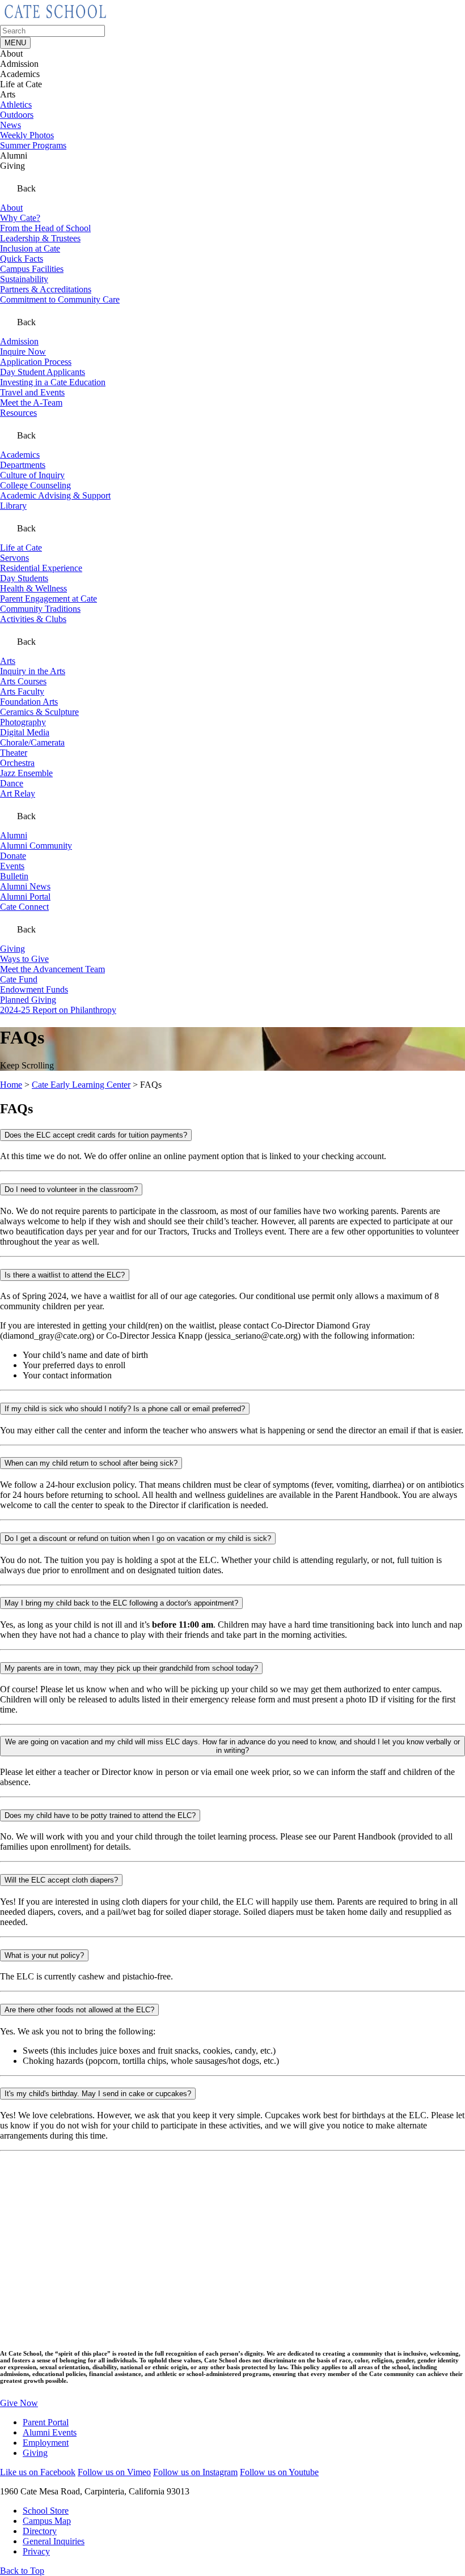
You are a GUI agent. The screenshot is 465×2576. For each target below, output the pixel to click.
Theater (14, 753)
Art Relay (18, 793)
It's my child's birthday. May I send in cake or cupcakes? (98, 2094)
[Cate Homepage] (55, 20)
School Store (46, 2511)
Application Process (36, 362)
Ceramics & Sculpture (39, 712)
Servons (14, 558)
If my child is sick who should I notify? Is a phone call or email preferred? (125, 1409)
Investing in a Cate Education (53, 382)
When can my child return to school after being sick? (91, 1463)
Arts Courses (23, 681)
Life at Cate (21, 548)
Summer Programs (33, 145)
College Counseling (35, 485)
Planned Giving (28, 1000)
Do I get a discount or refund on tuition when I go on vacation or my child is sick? (138, 1538)
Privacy (36, 2551)
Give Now (19, 2403)
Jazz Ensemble (26, 773)
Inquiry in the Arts (33, 671)
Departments (23, 465)
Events (12, 866)
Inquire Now (23, 352)
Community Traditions (40, 609)
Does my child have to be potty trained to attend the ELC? (100, 1815)
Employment (46, 2443)
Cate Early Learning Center (81, 1085)
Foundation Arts (29, 702)
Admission (19, 341)
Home (11, 1085)
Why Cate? (20, 218)
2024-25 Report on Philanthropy (58, 1010)
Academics (20, 455)
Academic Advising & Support (55, 495)
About (11, 208)
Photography (23, 722)
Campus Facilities (32, 269)
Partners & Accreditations (46, 289)
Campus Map (47, 2521)
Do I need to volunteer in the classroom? (71, 1189)
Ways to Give (24, 959)
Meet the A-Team (31, 403)
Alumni (14, 835)
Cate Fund (19, 979)
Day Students (24, 578)
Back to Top (22, 2571)
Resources (18, 413)
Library (13, 506)
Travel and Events (32, 392)
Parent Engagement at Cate (48, 599)
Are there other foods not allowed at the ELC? (79, 2010)
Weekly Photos (27, 135)
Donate (13, 856)
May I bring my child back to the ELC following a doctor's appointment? (121, 1603)
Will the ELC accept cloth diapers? (61, 1880)
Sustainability (24, 279)
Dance (12, 783)
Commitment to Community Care (60, 299)
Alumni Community (36, 846)
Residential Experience (41, 568)
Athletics (16, 105)
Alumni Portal (25, 897)
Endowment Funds (34, 989)
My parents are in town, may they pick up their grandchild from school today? (131, 1668)
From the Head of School (45, 228)
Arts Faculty (22, 691)
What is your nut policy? (44, 1955)
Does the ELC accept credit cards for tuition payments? (96, 1135)
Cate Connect (24, 907)
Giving (12, 949)
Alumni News (25, 886)
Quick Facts (22, 259)
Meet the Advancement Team (52, 969)
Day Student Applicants (43, 372)
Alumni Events (50, 2432)
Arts (8, 661)
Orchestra (17, 763)
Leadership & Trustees (40, 238)
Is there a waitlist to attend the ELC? (65, 1275)
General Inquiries (54, 2541)
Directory (40, 2531)
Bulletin (14, 876)
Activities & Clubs (33, 619)
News (10, 125)
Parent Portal (46, 2422)
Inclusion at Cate (30, 248)
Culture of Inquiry (32, 475)
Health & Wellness (33, 588)
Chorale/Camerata (32, 742)
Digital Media (25, 732)
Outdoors (17, 115)
